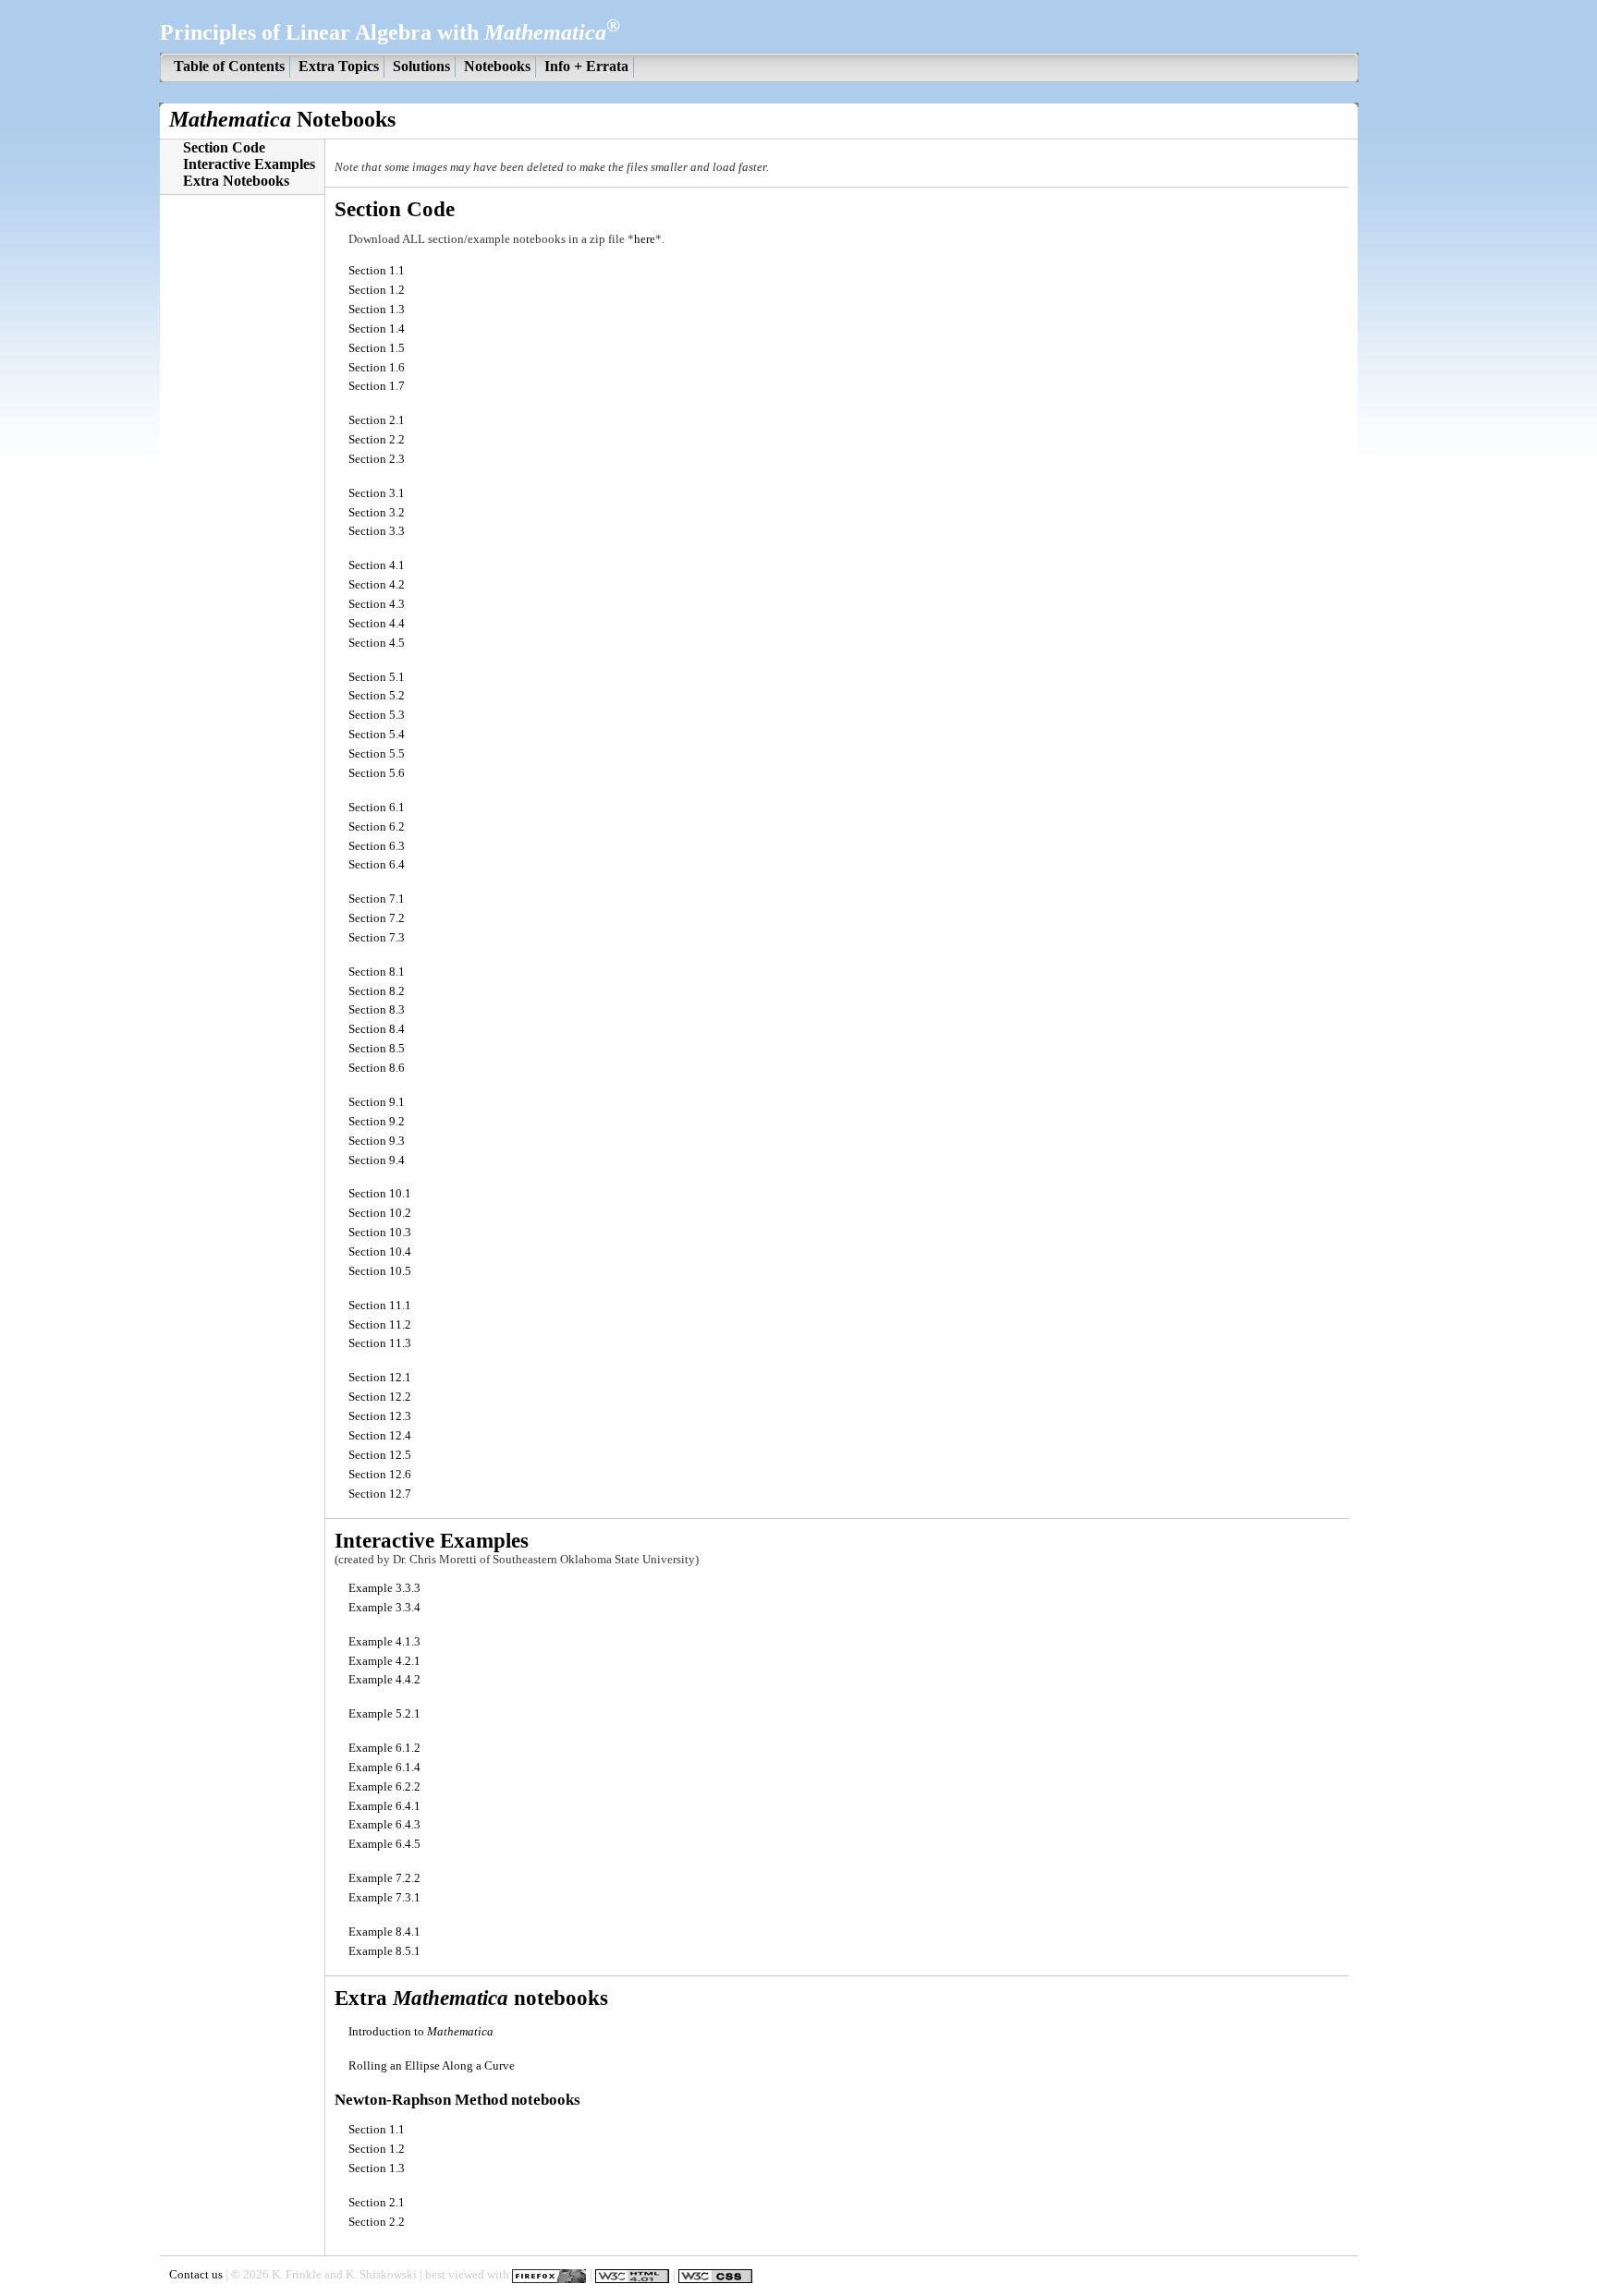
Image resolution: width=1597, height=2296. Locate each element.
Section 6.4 (377, 865)
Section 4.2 (377, 585)
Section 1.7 (377, 386)
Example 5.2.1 (384, 1714)
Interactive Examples (249, 164)
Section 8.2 (377, 991)
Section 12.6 (380, 1475)
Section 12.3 (380, 1416)
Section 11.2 (380, 1325)
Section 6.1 (377, 808)
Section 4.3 (377, 604)
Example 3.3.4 (384, 1608)
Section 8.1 (377, 972)
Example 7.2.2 (384, 1878)
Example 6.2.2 (384, 1787)
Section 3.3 (377, 531)
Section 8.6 (377, 1068)
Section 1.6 (377, 368)
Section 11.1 (380, 1306)
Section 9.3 (377, 1141)
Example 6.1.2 (384, 1748)
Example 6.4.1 (384, 1806)
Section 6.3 (377, 846)
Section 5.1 (377, 677)
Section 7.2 (377, 918)
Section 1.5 (377, 348)
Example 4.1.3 (384, 1642)
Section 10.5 (380, 1271)
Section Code (224, 147)
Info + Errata (586, 66)
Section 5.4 (377, 735)
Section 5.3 (377, 715)
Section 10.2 (380, 1213)
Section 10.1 (380, 1194)
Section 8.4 (377, 1029)
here (645, 239)
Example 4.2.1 (384, 1661)
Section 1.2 (377, 290)
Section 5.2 (377, 696)
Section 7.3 (377, 938)
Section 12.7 (380, 1494)
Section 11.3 (380, 1343)
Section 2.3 (377, 459)
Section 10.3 (380, 1233)
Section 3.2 (377, 513)
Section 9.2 (377, 1122)
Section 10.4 (380, 1252)
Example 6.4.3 (384, 1825)
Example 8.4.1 (384, 1932)
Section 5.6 (377, 773)
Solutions (421, 66)
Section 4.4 (377, 624)
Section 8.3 (377, 1010)
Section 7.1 (377, 899)
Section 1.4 (377, 329)
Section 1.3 (377, 310)
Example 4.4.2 (384, 1680)
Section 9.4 (377, 1160)
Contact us (196, 2275)
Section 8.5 (377, 1049)
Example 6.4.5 (384, 1844)
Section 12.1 (380, 1378)
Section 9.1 (377, 1102)
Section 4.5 (377, 643)
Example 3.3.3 (384, 1588)
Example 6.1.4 (384, 1768)
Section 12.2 (380, 1397)
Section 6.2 (377, 827)
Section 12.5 (380, 1455)
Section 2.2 (377, 440)
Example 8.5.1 (384, 1951)
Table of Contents (229, 66)
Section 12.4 (380, 1436)
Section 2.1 (377, 420)
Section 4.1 (377, 565)
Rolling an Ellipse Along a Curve (432, 2066)
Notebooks (497, 66)
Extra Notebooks (236, 181)
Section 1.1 (377, 271)
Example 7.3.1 (384, 1898)
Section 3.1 (377, 493)
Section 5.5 (377, 754)
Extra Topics (339, 66)
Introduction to (421, 2032)
